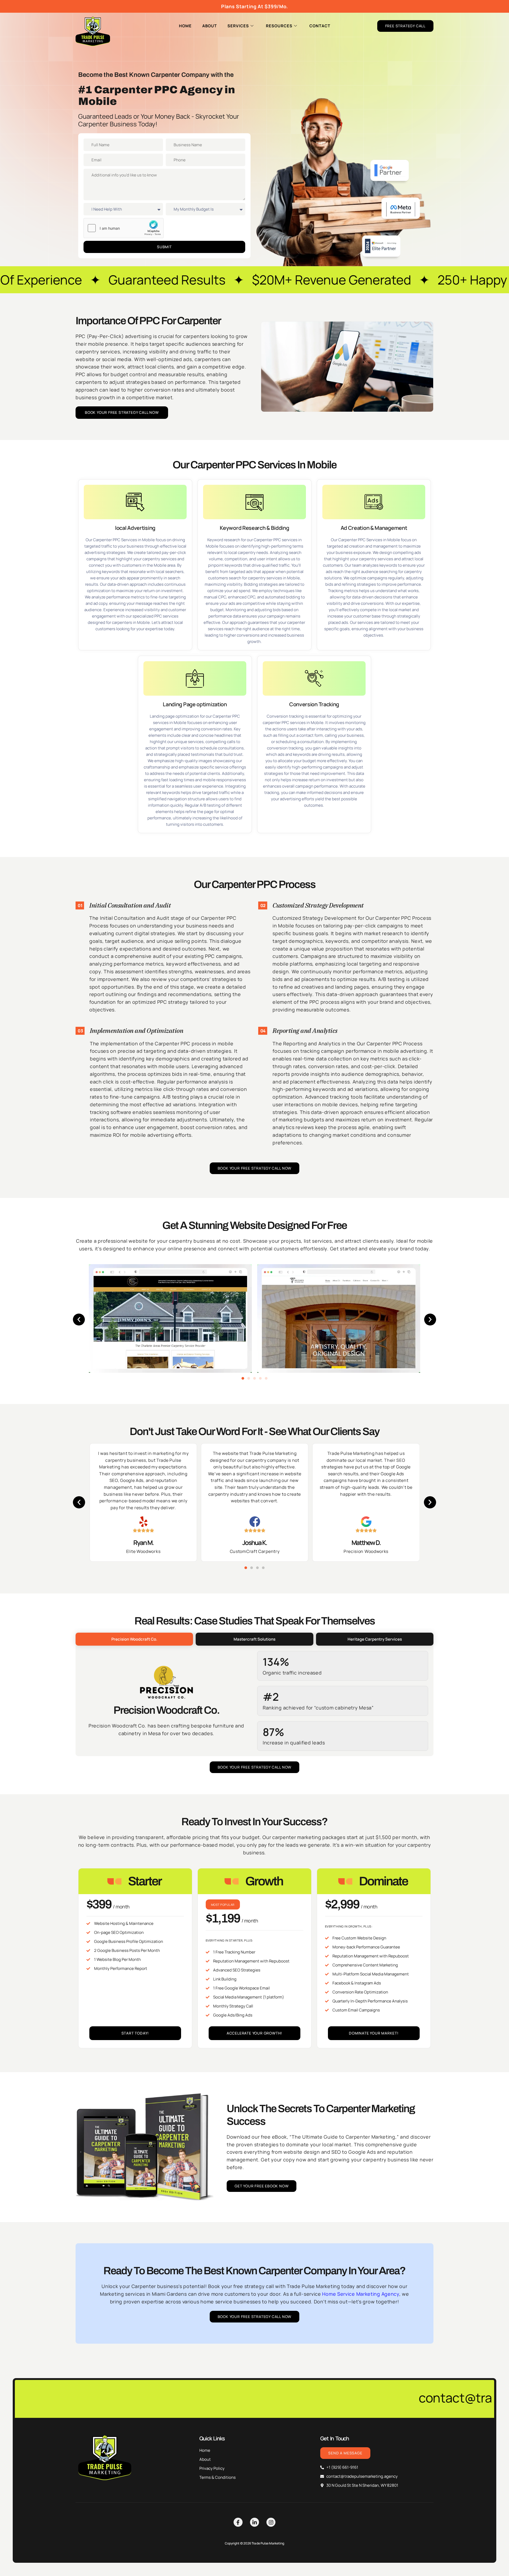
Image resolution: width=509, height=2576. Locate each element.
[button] (79, 1320)
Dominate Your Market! (374, 2033)
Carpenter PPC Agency (158, 90)
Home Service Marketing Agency (361, 2294)
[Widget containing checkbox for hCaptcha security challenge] (124, 228)
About (210, 26)
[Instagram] (271, 2522)
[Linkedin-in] (254, 2522)
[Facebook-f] (238, 2522)
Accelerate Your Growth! (254, 2033)
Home (185, 26)
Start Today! (135, 2033)
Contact (320, 26)
